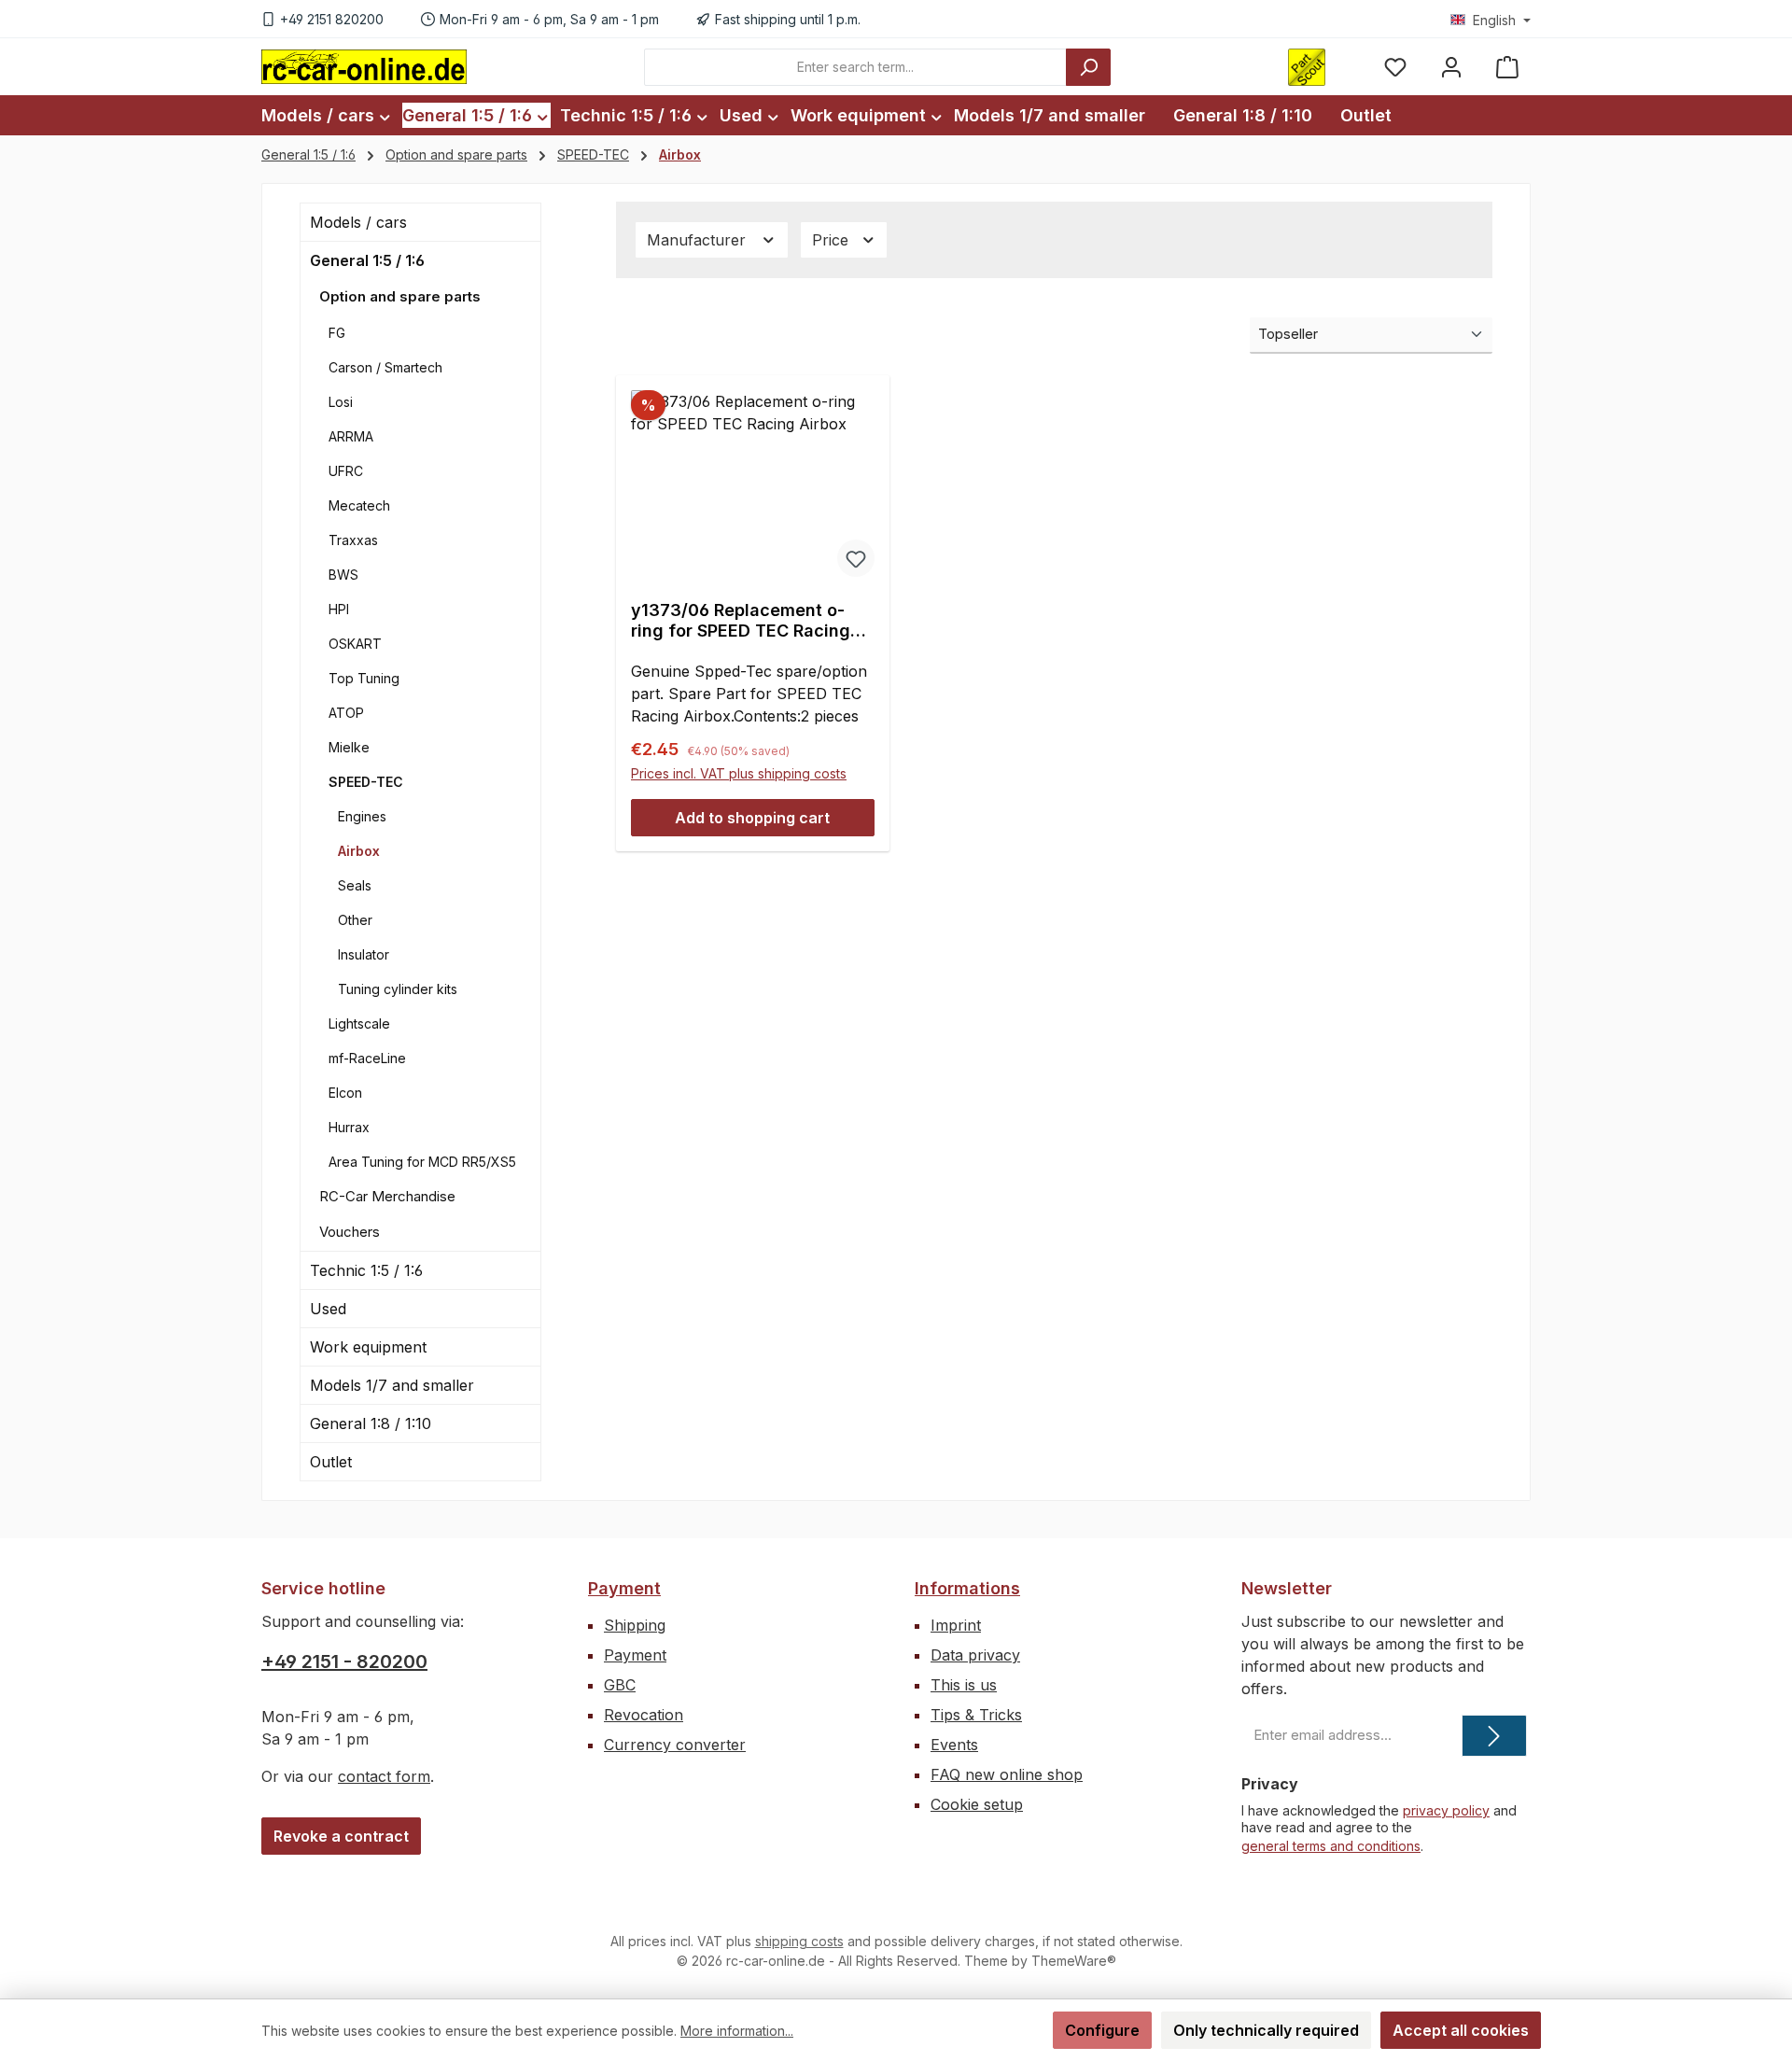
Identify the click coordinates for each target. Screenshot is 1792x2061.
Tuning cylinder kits (398, 989)
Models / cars (358, 222)
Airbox (359, 851)
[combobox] (855, 67)
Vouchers (350, 1232)
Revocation (644, 1715)
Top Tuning (364, 678)
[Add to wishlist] (856, 558)
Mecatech (359, 505)
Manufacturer (699, 240)
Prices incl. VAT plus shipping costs (739, 773)
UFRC (346, 471)
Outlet (331, 1462)
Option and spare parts (400, 296)
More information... (737, 2031)
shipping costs (799, 1941)
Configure (1102, 2030)
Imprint (956, 1625)
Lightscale (359, 1023)
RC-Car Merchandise (387, 1196)
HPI (339, 609)
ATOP (346, 713)
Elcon (345, 1093)
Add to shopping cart (752, 818)
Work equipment (368, 1347)
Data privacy (975, 1655)
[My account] (1451, 67)
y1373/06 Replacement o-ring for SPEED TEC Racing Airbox (741, 621)
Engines (362, 816)
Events (954, 1745)
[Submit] (1494, 1736)
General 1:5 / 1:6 (367, 260)
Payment (624, 1588)
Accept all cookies (1461, 2030)
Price (833, 240)
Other (355, 920)
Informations (967, 1588)
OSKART (355, 644)
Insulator (364, 954)
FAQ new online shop (1007, 1774)
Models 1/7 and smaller (392, 1385)
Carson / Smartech (385, 367)
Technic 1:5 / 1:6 (366, 1270)
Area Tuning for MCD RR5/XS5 (422, 1162)
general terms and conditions (1331, 1846)
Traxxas (353, 540)
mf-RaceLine (367, 1058)
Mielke (349, 747)
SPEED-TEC (366, 782)
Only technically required (1266, 2030)
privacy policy (1446, 1810)
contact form (384, 1776)
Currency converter (675, 1745)
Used (328, 1309)
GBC (620, 1685)
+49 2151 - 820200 (344, 1661)
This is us (964, 1685)
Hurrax (349, 1127)
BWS (343, 575)
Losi (341, 402)
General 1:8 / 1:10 (371, 1423)
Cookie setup (977, 1804)
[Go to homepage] (364, 66)
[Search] (1088, 67)
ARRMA (351, 436)
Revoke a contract (341, 1836)
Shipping (635, 1625)
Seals (355, 885)
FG (337, 333)
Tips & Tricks (976, 1715)
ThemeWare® (1074, 1961)
